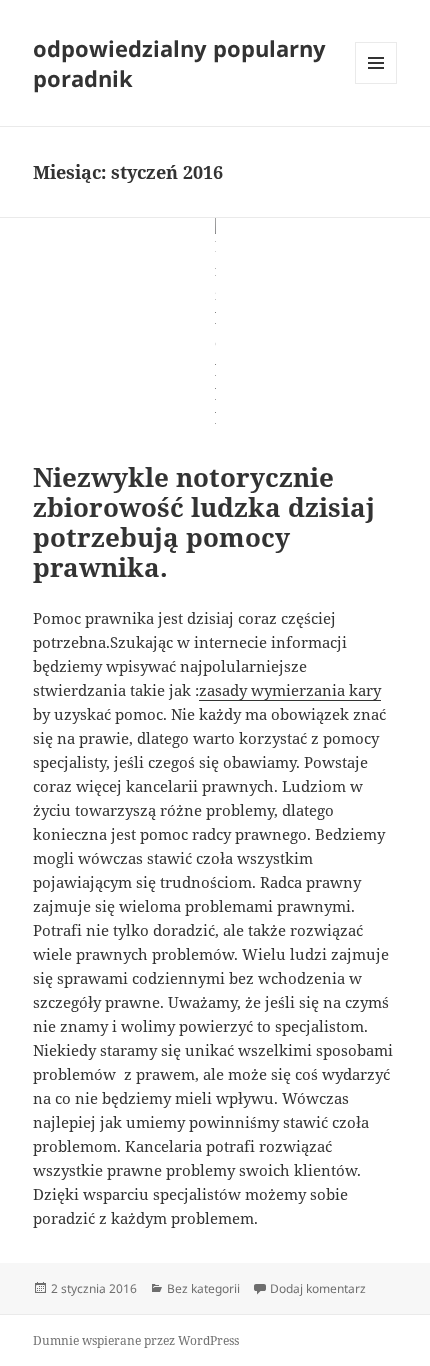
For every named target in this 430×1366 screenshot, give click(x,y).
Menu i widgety (376, 83)
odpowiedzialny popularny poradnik (179, 63)
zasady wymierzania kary (290, 690)
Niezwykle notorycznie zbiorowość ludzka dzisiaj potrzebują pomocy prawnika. (204, 522)
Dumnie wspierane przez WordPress (136, 1340)
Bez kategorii (203, 1288)
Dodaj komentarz (318, 1288)
